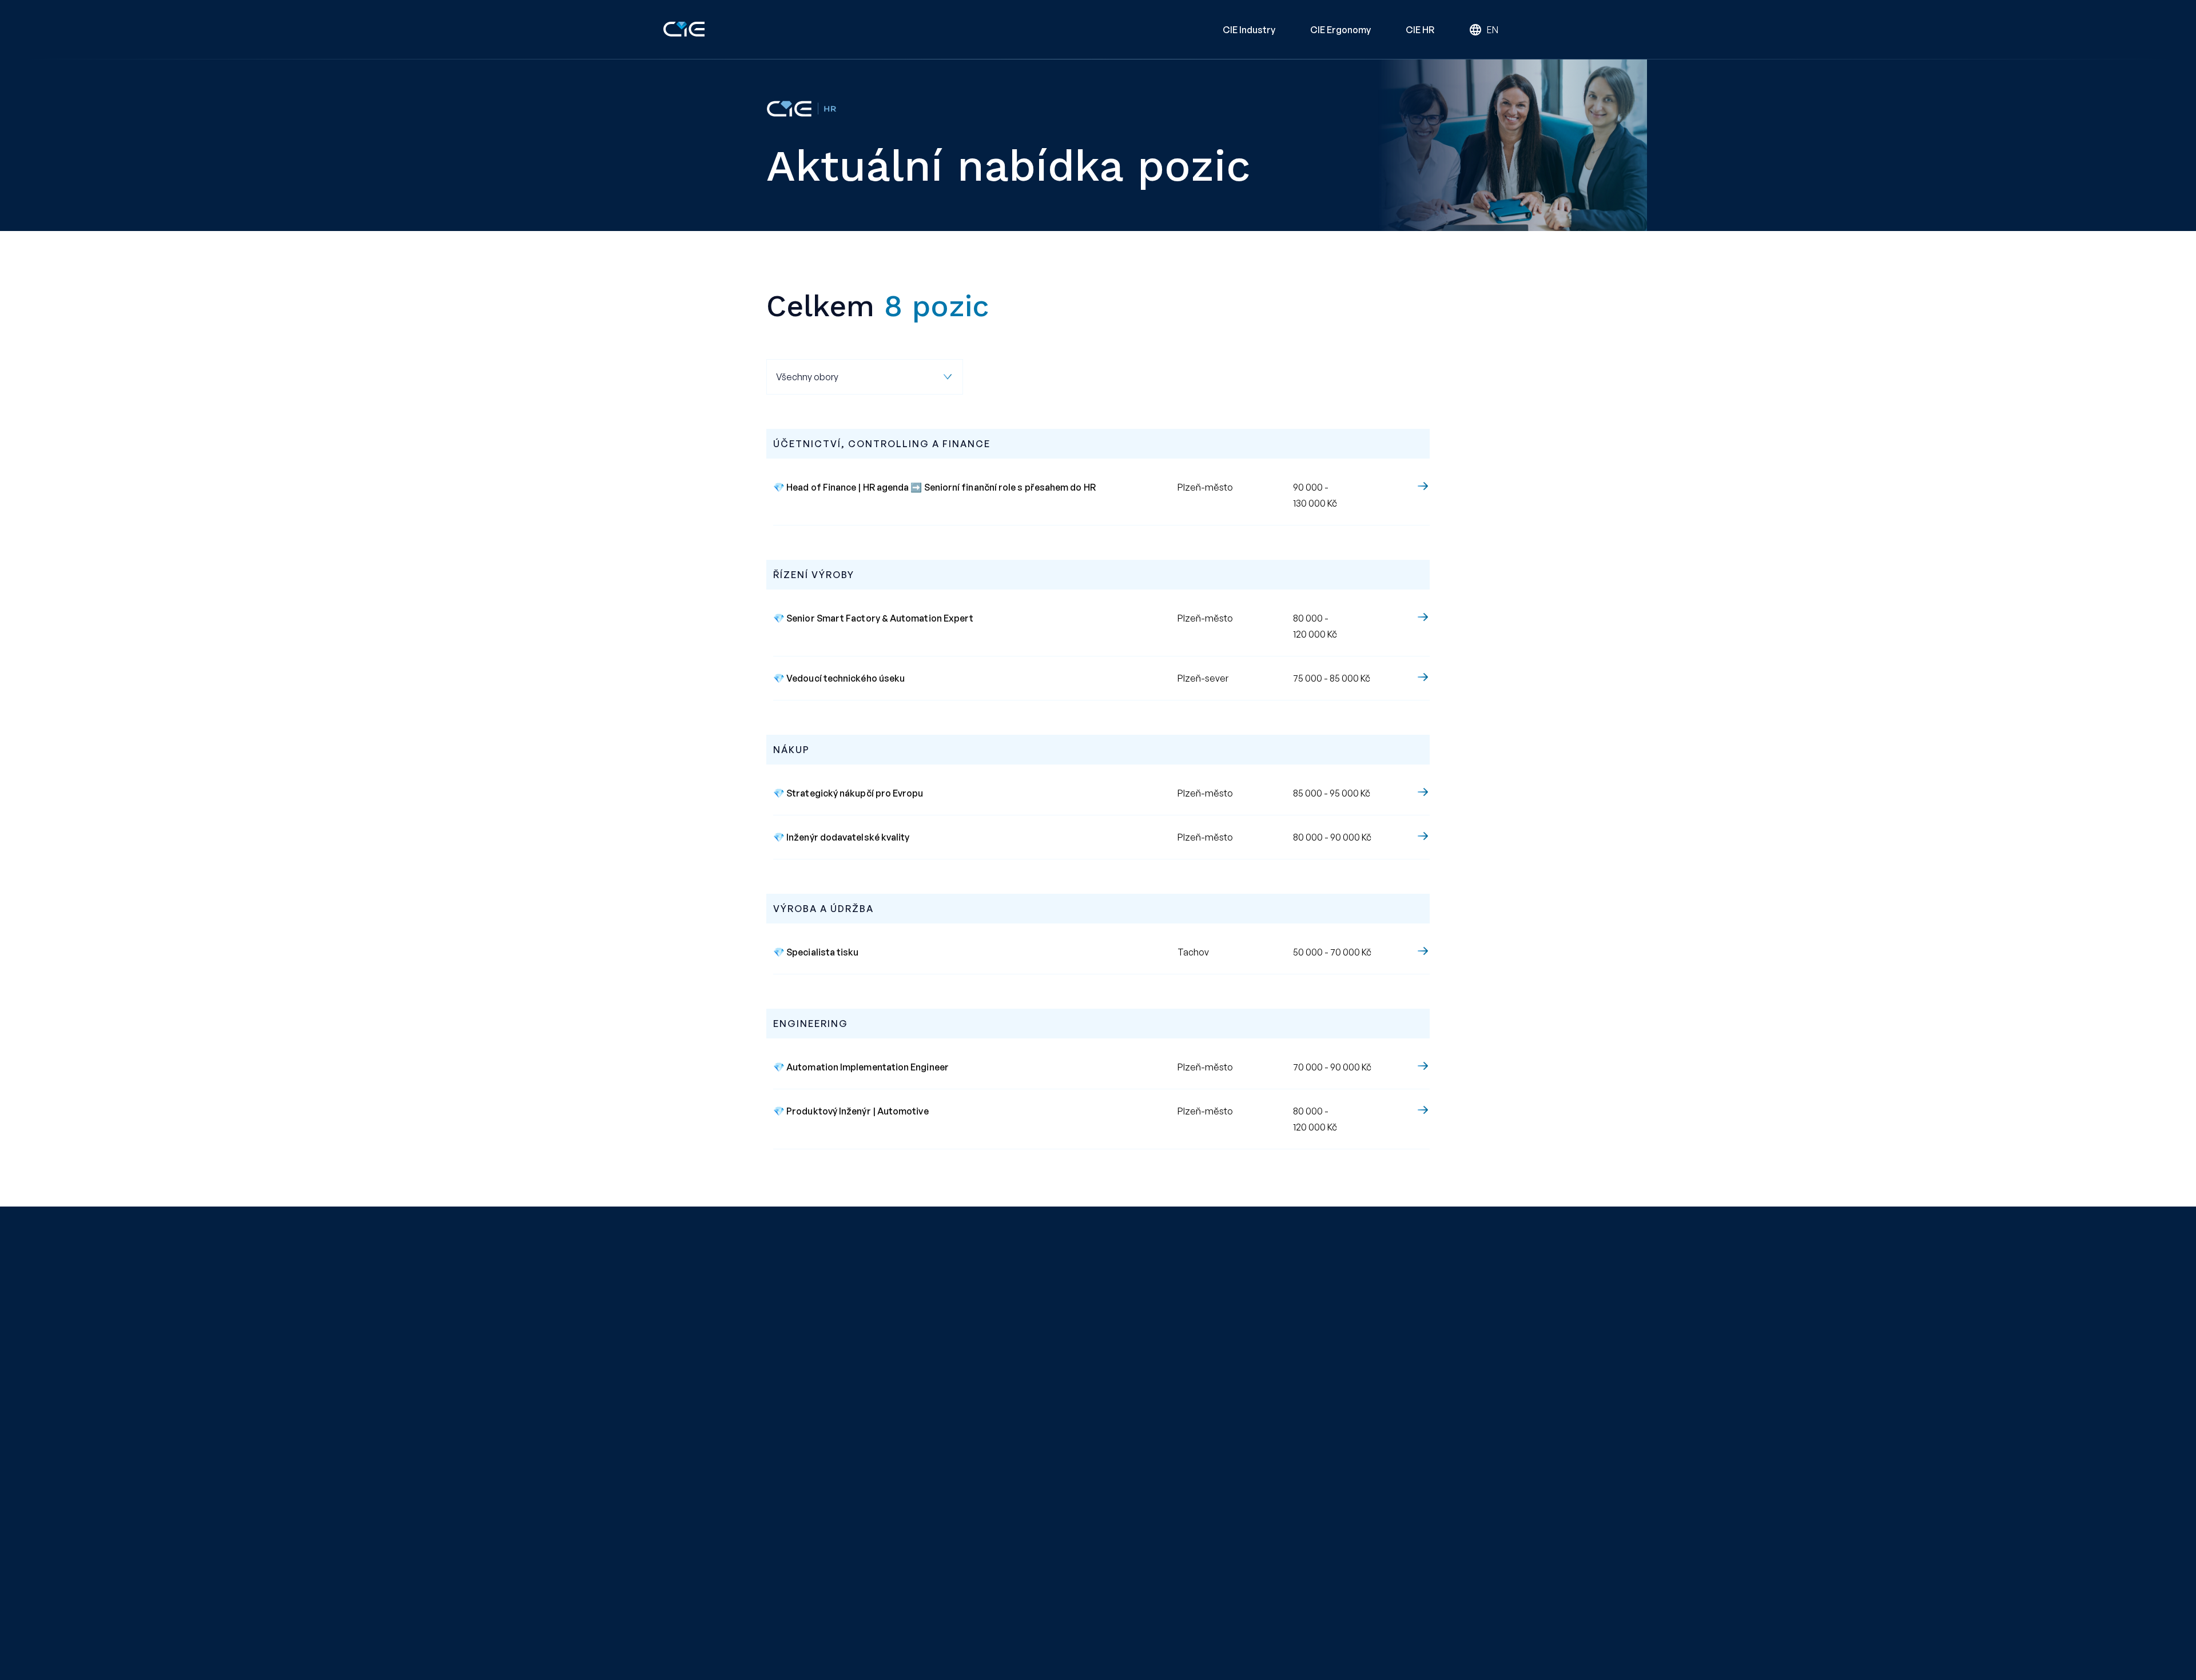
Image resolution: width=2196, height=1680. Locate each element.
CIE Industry (1249, 30)
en (1493, 30)
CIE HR (1420, 30)
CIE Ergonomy (1341, 30)
